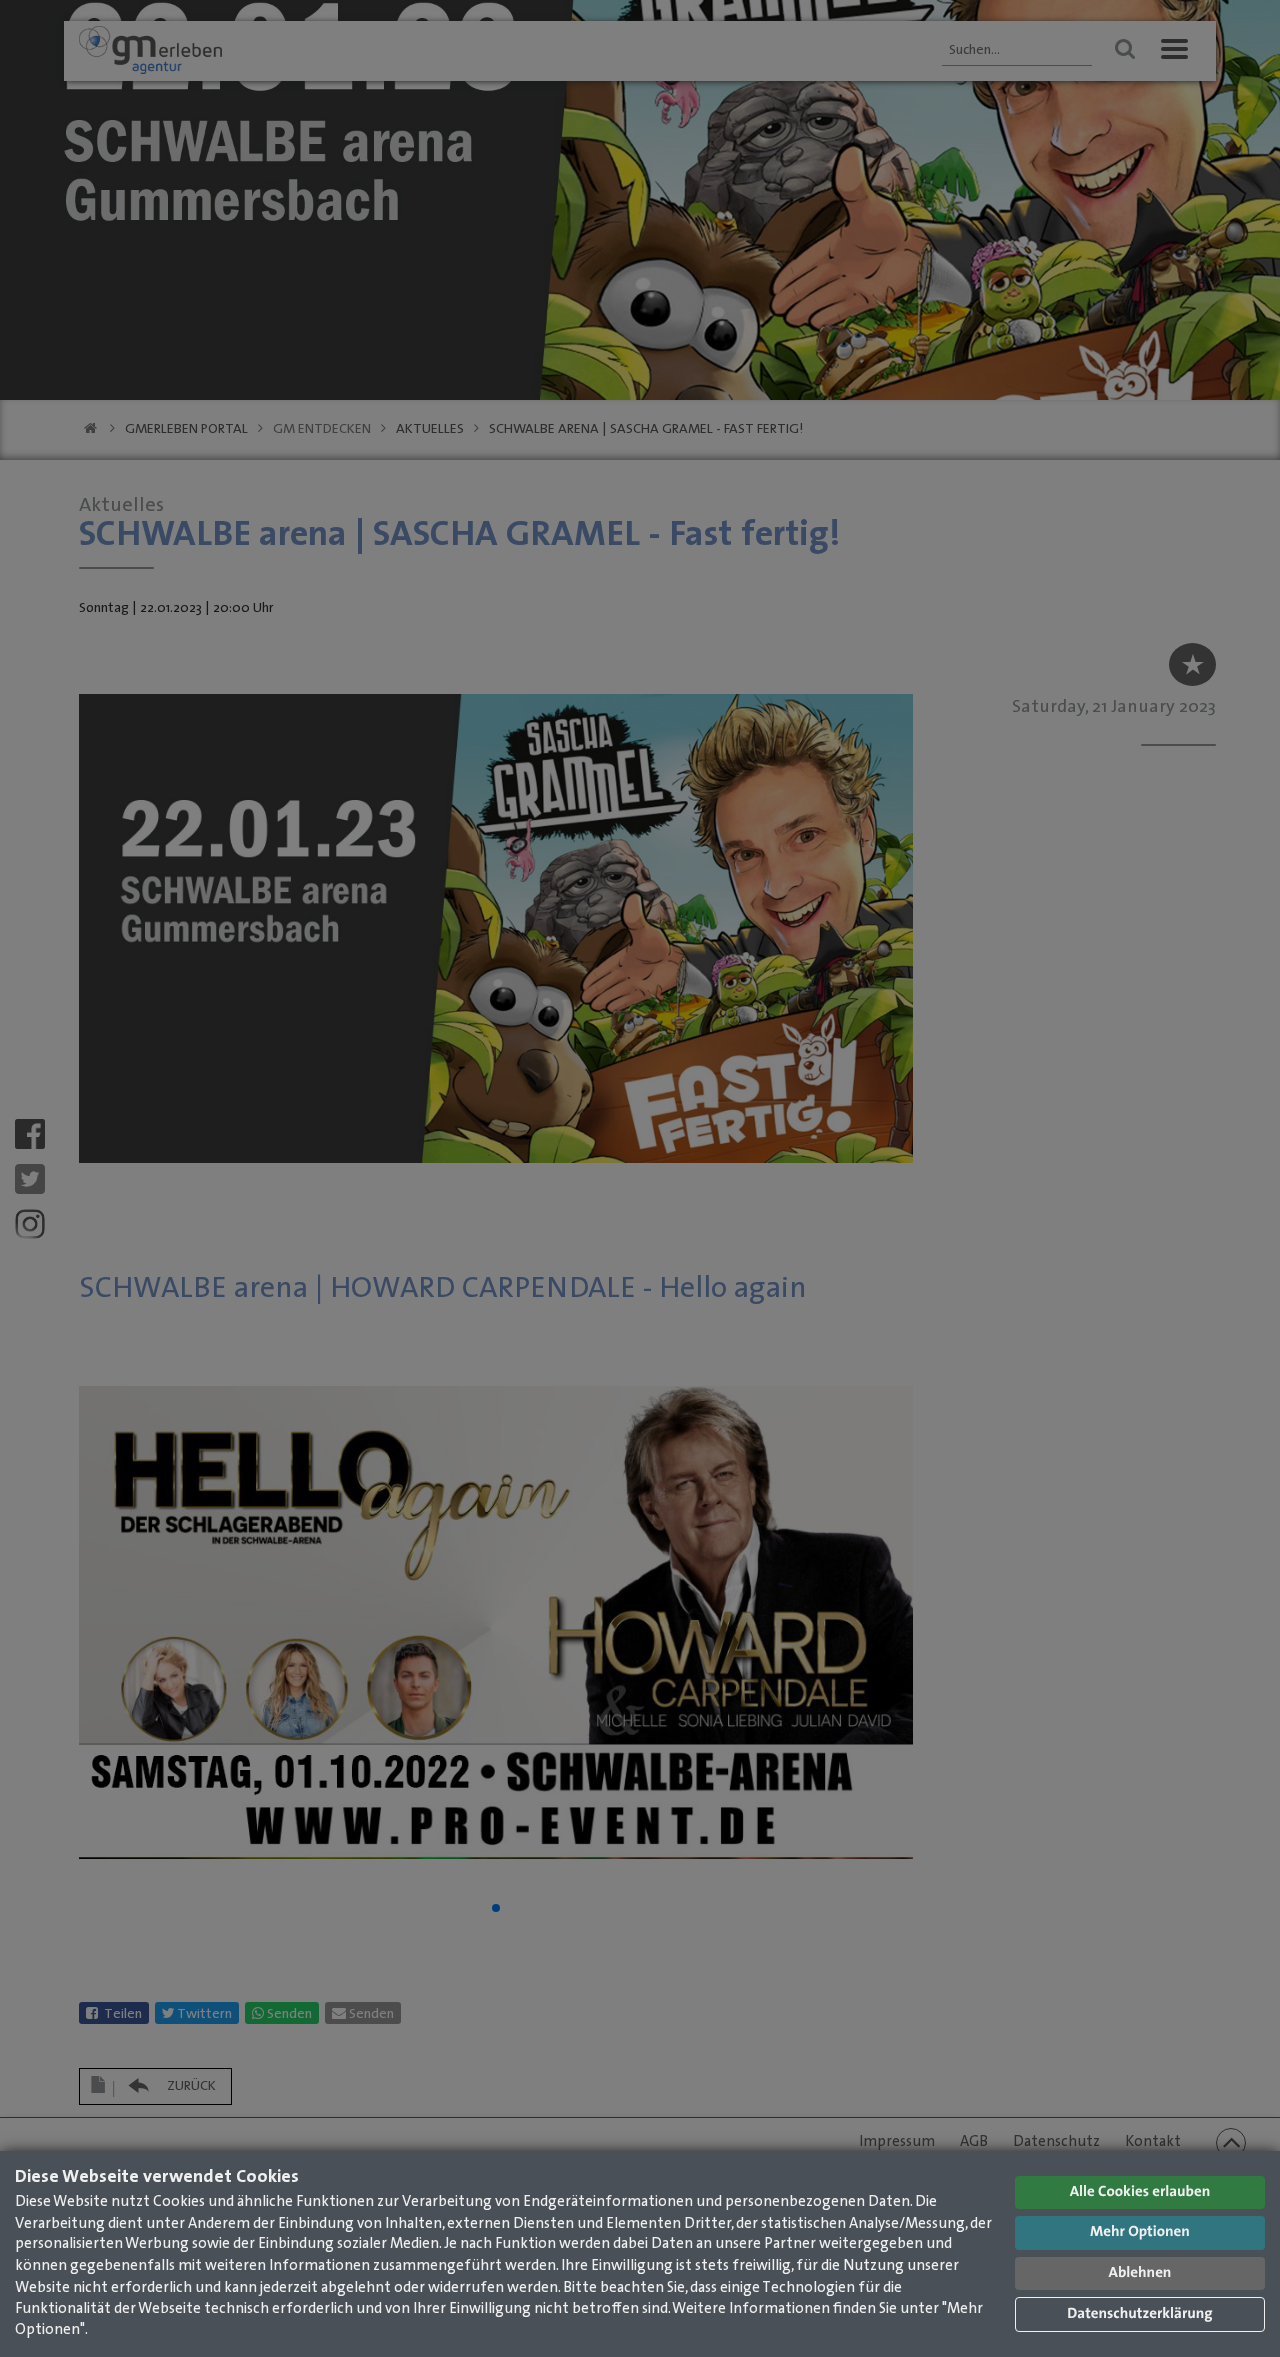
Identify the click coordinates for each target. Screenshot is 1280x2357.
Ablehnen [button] (1140, 2273)
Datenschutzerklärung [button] (1139, 2314)
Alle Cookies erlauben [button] (1140, 2192)
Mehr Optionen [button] (1140, 2232)
